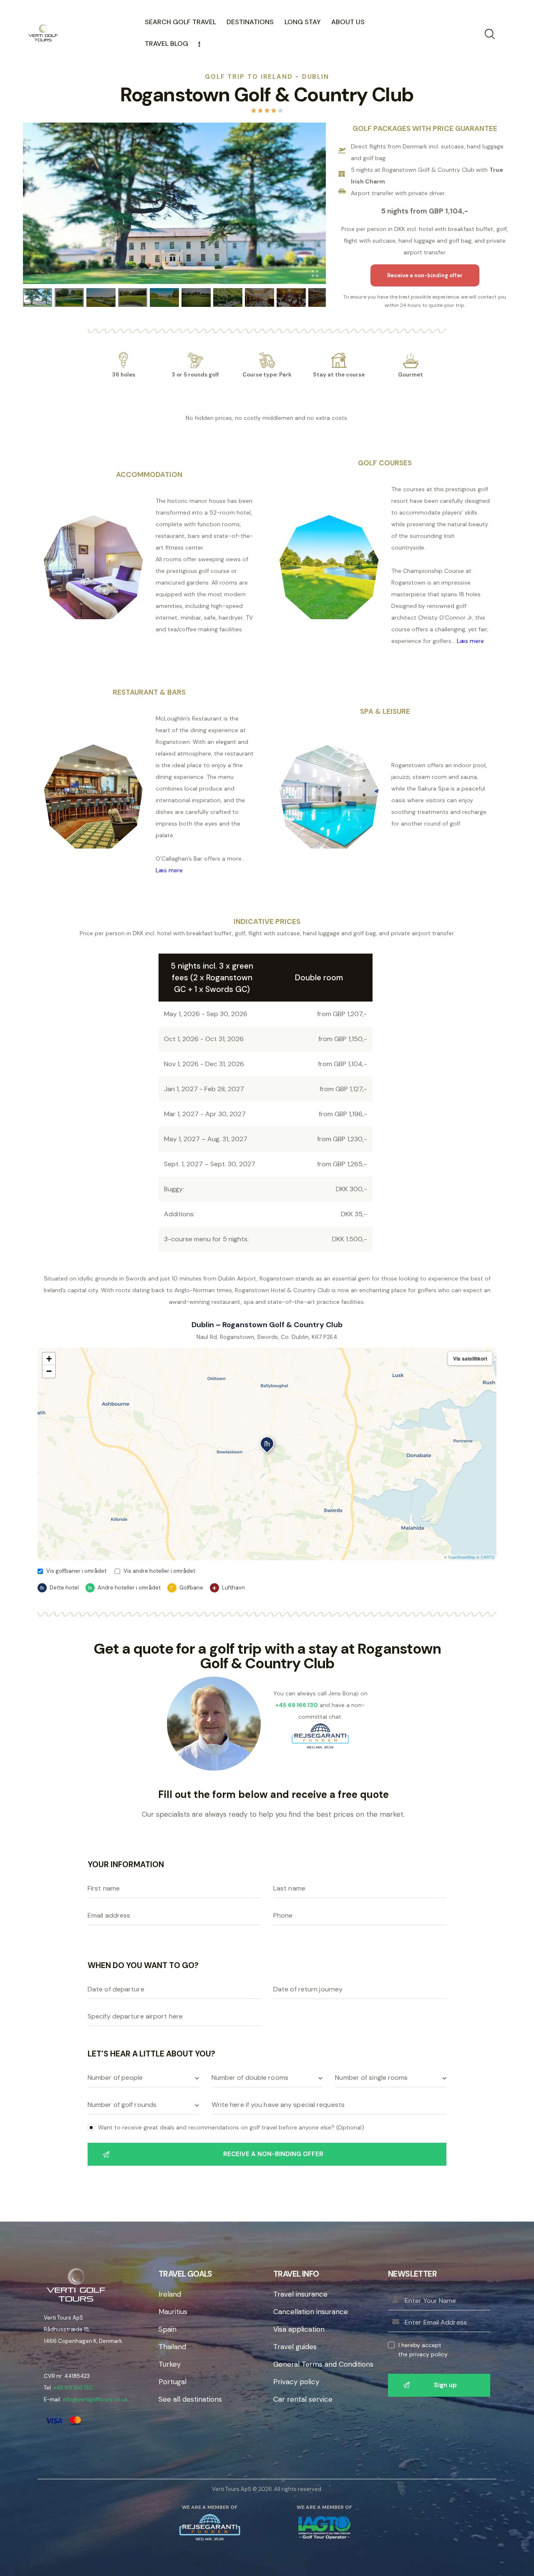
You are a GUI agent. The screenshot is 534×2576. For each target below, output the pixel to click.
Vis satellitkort (470, 1358)
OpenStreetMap (462, 1557)
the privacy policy (423, 2354)
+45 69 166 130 (73, 2388)
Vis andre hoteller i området (159, 1571)
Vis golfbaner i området (76, 1571)
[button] (267, 1446)
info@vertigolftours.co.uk (95, 2399)
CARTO (487, 1557)
